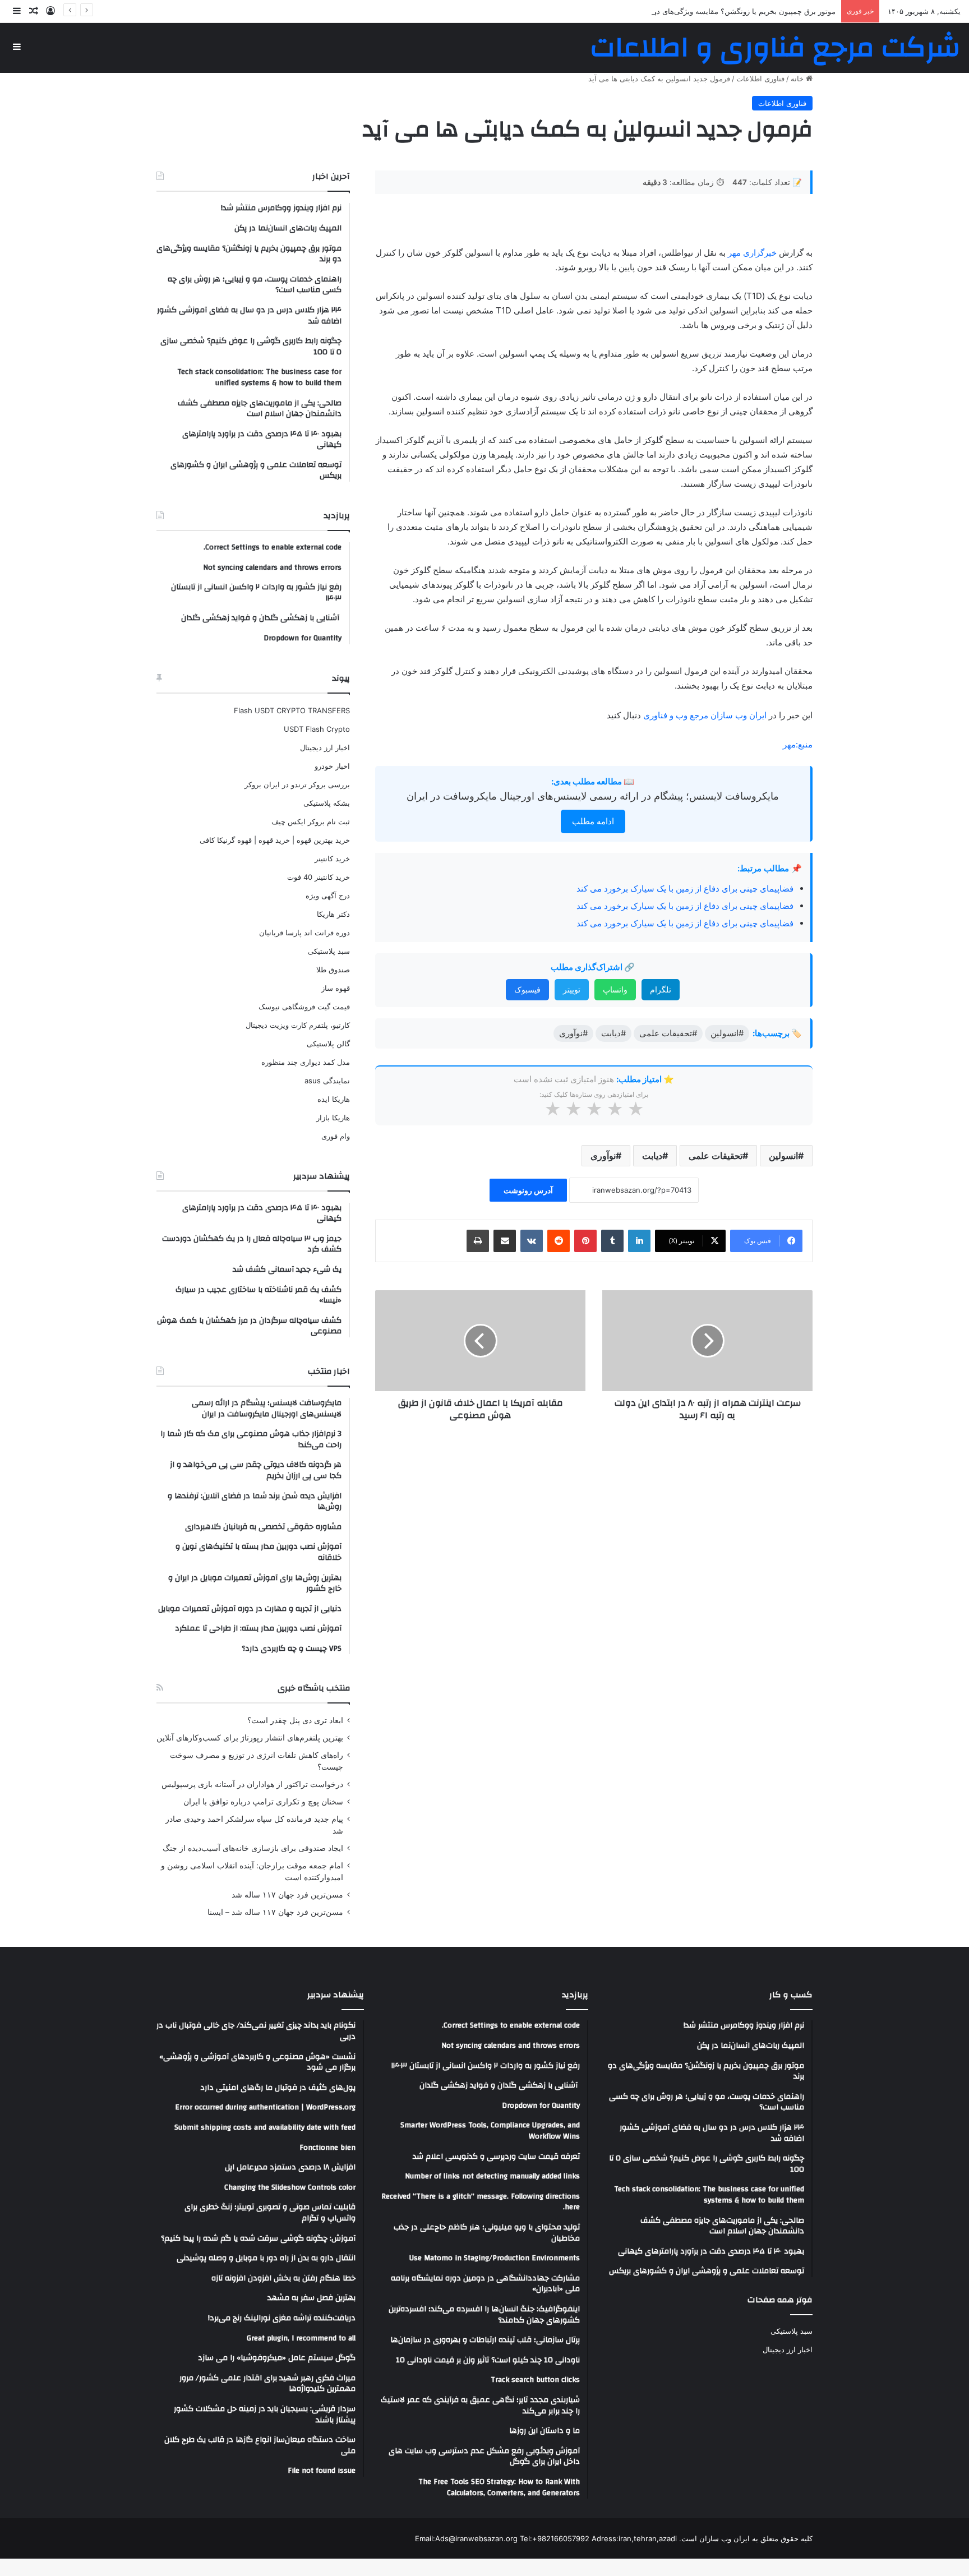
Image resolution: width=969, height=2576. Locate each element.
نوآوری (603, 1156)
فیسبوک (527, 989)
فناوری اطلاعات (760, 79)
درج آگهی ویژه (328, 895)
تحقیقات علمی (716, 1156)
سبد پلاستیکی (329, 951)
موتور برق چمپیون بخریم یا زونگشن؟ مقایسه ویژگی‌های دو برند (737, 11)
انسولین (783, 1156)
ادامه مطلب (593, 821)
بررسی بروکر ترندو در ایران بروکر (297, 784)
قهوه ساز (336, 988)
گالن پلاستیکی (328, 1044)
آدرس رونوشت (528, 1190)
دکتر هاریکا (333, 914)
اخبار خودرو (332, 766)
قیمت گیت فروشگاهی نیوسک (304, 1007)
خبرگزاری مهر (752, 253)
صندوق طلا (333, 970)
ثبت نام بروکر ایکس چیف (311, 821)
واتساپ (615, 989)
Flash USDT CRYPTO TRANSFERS (292, 710)
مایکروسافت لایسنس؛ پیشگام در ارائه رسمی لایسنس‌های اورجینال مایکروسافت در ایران (593, 796)
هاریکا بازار (333, 1118)
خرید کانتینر (332, 858)
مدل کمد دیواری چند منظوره (306, 1062)
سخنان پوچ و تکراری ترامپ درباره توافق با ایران (263, 1802)
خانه (798, 79)
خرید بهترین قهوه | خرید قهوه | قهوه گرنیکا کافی (275, 840)
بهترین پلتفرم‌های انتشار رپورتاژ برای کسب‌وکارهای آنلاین (250, 1738)
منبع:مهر (798, 744)
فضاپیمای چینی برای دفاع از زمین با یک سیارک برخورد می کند (685, 888)
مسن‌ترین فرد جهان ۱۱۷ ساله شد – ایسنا (275, 1912)
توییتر (572, 989)
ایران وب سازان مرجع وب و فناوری (706, 715)
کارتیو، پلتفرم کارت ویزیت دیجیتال (298, 1025)
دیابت (652, 1156)
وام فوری (336, 1136)
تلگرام (661, 989)
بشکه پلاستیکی (327, 803)
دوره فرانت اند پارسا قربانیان (304, 932)
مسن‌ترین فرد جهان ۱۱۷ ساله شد (287, 1895)
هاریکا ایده (334, 1099)
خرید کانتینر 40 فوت (319, 877)
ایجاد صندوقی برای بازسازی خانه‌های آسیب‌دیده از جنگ (253, 1848)
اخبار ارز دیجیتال (325, 747)
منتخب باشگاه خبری (314, 1688)
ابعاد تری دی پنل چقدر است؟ (295, 1720)
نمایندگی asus (327, 1081)
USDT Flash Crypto (317, 729)
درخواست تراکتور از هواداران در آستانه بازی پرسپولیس (252, 1784)
